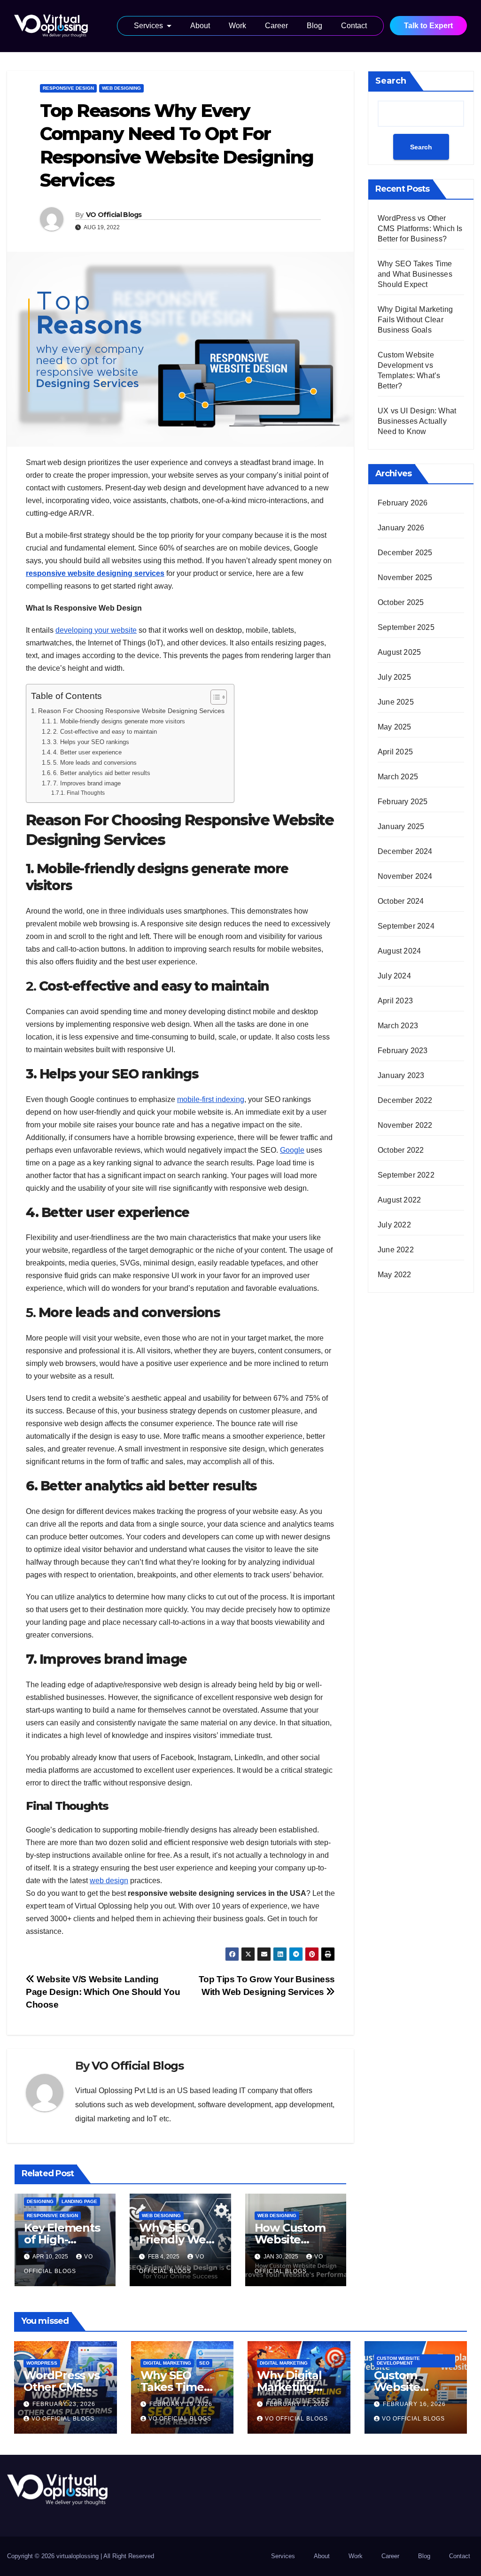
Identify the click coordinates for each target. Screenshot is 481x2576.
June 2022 (396, 1250)
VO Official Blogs (114, 215)
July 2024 (394, 976)
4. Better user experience (87, 752)
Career (276, 26)
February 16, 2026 (414, 2404)
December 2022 (405, 1100)
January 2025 (401, 826)
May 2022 (395, 1275)
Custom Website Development (398, 2361)
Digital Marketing (167, 2363)
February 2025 (403, 802)
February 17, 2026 (297, 2404)
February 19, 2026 (181, 2404)
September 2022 (406, 1175)
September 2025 (406, 627)
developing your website (96, 630)
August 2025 (399, 652)
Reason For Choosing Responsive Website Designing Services (131, 711)
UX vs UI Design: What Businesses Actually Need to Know (417, 421)
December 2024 (405, 851)
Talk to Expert (428, 26)
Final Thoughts (85, 793)
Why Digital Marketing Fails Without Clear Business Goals (415, 320)
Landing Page (79, 2201)
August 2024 (399, 951)
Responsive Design (68, 88)
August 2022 (399, 1200)
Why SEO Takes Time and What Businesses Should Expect (415, 274)
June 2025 (396, 702)
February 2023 (403, 1051)
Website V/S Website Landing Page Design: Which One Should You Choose (103, 1992)
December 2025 (405, 553)
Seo (204, 2363)
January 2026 (401, 528)
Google (292, 1150)
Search (391, 81)
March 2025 (398, 777)
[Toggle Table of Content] (214, 697)
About (200, 26)
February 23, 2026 (64, 2404)
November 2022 (405, 1125)
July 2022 (394, 1225)
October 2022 (401, 1150)
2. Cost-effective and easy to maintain (105, 732)
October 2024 (401, 901)
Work (237, 26)
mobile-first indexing (211, 1099)
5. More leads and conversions (95, 763)
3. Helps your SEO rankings (91, 742)
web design (109, 1881)
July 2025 (394, 677)
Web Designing (121, 88)
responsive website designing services (95, 573)
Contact (354, 26)
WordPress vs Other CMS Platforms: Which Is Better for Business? (420, 229)
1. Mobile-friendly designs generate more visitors (119, 721)
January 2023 (401, 1075)
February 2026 (403, 503)
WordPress (42, 2363)
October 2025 (401, 602)
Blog (314, 26)
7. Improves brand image (87, 783)
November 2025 (405, 578)
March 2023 (398, 1026)
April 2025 (395, 752)
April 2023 (395, 1001)
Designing (40, 2201)
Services (148, 26)
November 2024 (405, 876)
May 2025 (395, 727)
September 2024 (406, 926)
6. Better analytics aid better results (102, 773)
